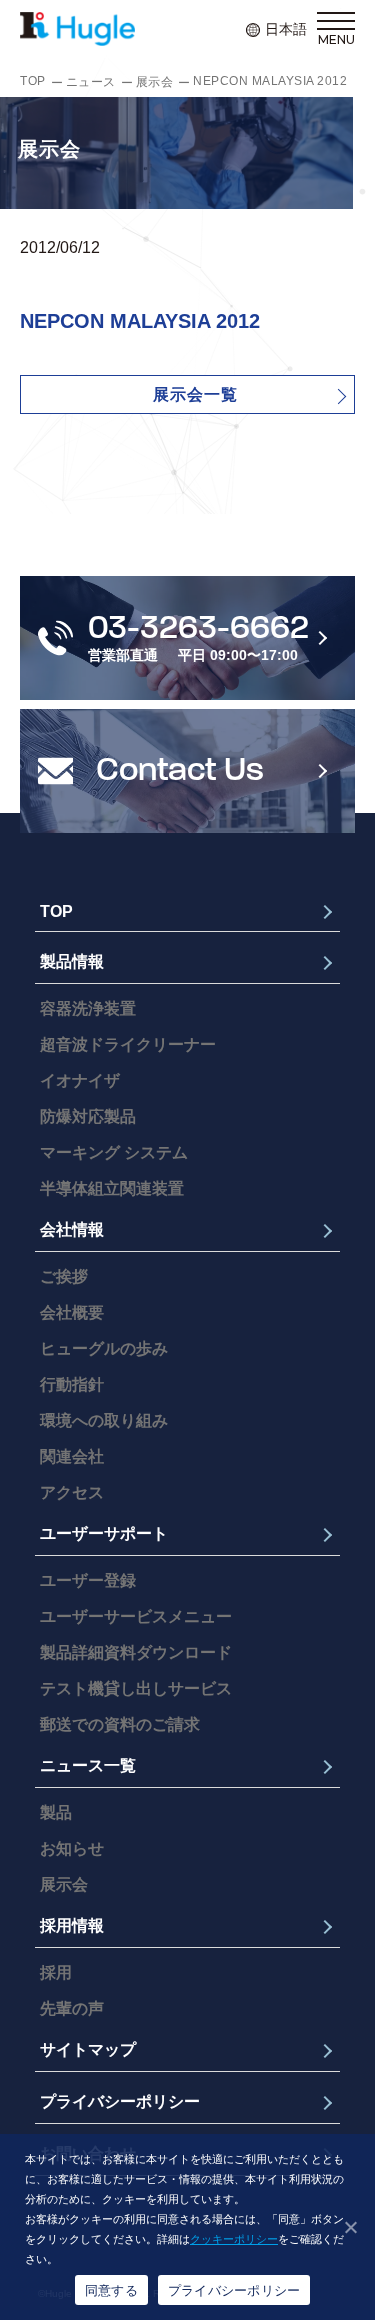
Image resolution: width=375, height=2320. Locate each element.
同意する (111, 2290)
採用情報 (72, 1925)
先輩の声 (72, 2008)
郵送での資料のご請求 (120, 1724)
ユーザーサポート (104, 1533)
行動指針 (72, 1384)
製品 (56, 1812)
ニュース (91, 82)
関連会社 (72, 1456)
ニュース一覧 (88, 1765)
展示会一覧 (195, 394)
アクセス (72, 1492)
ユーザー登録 (88, 1580)
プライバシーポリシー (120, 2101)
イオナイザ (80, 1080)
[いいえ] (350, 2227)
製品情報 (72, 961)
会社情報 (72, 1229)
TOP (33, 81)
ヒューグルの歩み (104, 1348)
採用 (56, 1972)
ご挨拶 (64, 1276)
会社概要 (72, 1312)
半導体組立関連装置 (112, 1188)
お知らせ (72, 1848)
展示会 (155, 82)
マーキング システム (114, 1152)
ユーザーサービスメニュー (136, 1616)
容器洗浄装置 (88, 1008)
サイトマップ (88, 2049)
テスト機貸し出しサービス (136, 1688)
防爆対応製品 (88, 1116)
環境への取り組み (104, 1420)
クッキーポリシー (234, 2239)
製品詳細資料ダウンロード (136, 1652)
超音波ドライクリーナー (128, 1044)
